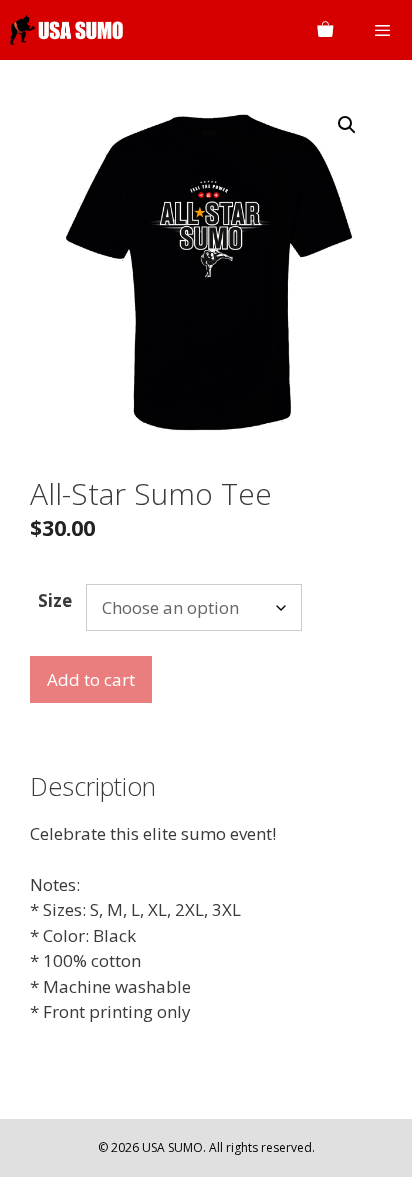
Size (55, 600)
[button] (347, 125)
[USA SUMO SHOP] (66, 30)
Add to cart (91, 679)
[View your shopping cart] (325, 30)
